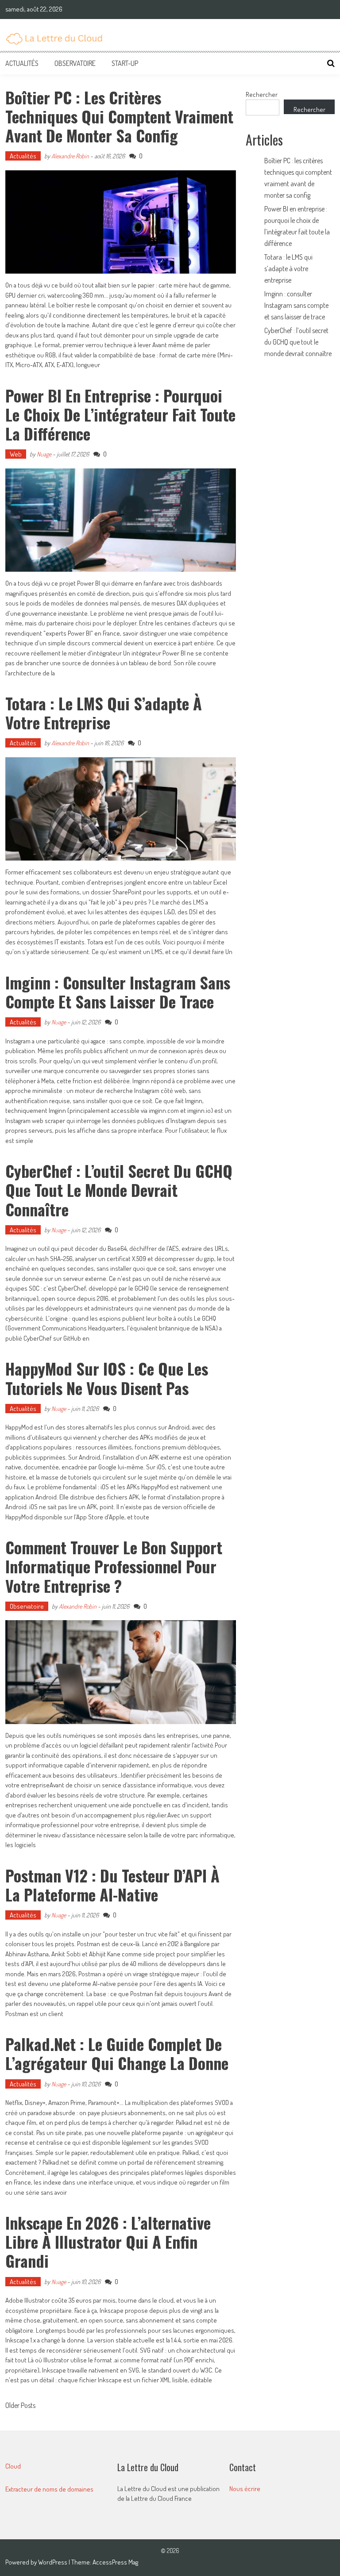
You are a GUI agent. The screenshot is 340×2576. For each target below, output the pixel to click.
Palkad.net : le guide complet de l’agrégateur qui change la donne (117, 2053)
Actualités (22, 63)
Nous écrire (245, 2489)
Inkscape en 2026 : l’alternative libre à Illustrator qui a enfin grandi (108, 2241)
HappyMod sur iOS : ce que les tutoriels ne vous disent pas (107, 1378)
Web (16, 454)
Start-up (125, 63)
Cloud (13, 2466)
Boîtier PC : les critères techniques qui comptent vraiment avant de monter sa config (119, 116)
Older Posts (20, 2406)
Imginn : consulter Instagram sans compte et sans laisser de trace (118, 992)
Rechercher (262, 94)
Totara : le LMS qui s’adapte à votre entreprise (104, 713)
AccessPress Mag (115, 2562)
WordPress (53, 2562)
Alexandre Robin (70, 156)
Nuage (44, 454)
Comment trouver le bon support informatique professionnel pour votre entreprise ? (114, 1566)
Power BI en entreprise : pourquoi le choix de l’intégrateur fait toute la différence (120, 414)
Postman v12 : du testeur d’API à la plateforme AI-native (112, 1885)
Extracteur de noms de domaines (49, 2489)
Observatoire (75, 63)
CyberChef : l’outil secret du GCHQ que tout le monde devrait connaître (119, 1190)
